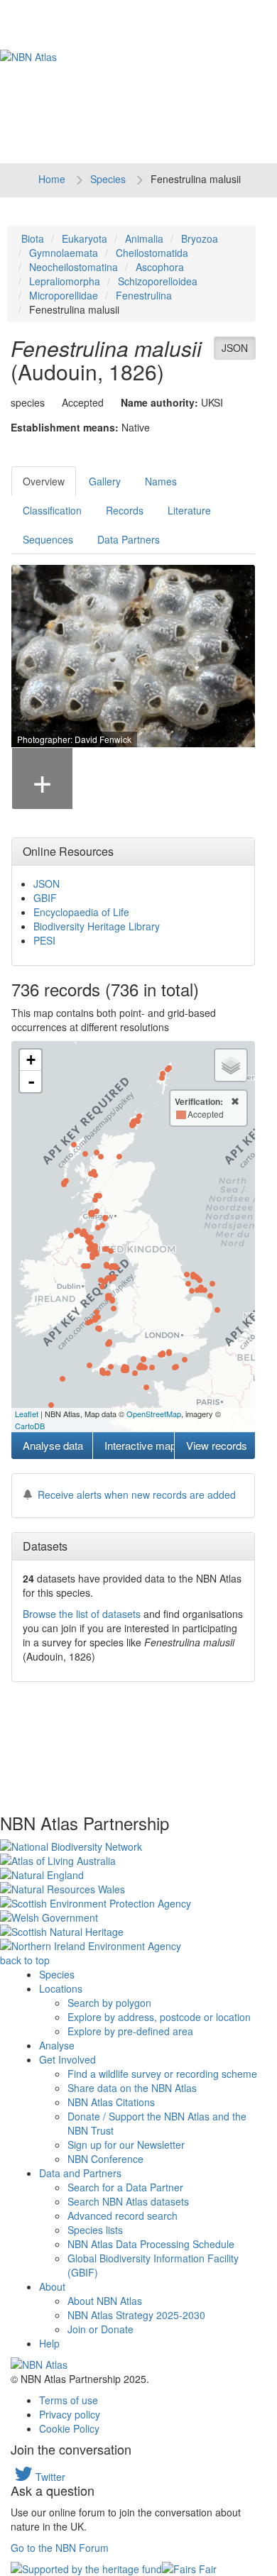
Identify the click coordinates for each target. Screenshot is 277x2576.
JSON (235, 348)
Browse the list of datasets (82, 1614)
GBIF (45, 898)
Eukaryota (85, 238)
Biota (33, 238)
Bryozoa (200, 238)
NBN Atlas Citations (111, 2102)
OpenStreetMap (154, 1414)
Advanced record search (123, 2216)
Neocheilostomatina (74, 267)
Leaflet (27, 1414)
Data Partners (129, 539)
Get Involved (67, 2059)
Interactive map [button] (139, 1445)
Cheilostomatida (152, 253)
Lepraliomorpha (65, 281)
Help (49, 2343)
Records (125, 510)
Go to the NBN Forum (60, 2548)
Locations (61, 1988)
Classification (52, 510)
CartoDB (30, 1426)
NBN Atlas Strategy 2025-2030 (136, 2315)
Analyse (57, 2045)
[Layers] (231, 1065)
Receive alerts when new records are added (137, 1495)
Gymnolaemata (64, 253)
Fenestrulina (144, 295)
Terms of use (69, 2400)
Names (161, 481)
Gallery (105, 481)
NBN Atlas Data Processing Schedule (151, 2244)
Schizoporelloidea (158, 281)
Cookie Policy (69, 2428)
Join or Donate (101, 2329)
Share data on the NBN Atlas (132, 2088)
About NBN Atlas (105, 2301)
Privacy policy (70, 2414)
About (52, 2286)
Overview (44, 481)
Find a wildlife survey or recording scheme (162, 2074)
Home (52, 179)
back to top (25, 1960)
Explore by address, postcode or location (159, 2017)
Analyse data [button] (53, 1445)
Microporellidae (64, 295)
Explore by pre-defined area (130, 2031)
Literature (189, 510)
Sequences (48, 539)
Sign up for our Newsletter (126, 2145)
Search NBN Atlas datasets (128, 2201)
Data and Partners (80, 2173)
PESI (44, 940)
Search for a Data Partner (125, 2187)
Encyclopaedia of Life (81, 912)
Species (108, 179)
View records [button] (217, 1445)
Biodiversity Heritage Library (97, 926)
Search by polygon (109, 2003)
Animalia (144, 238)
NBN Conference (105, 2159)
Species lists (95, 2230)
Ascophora (160, 267)
